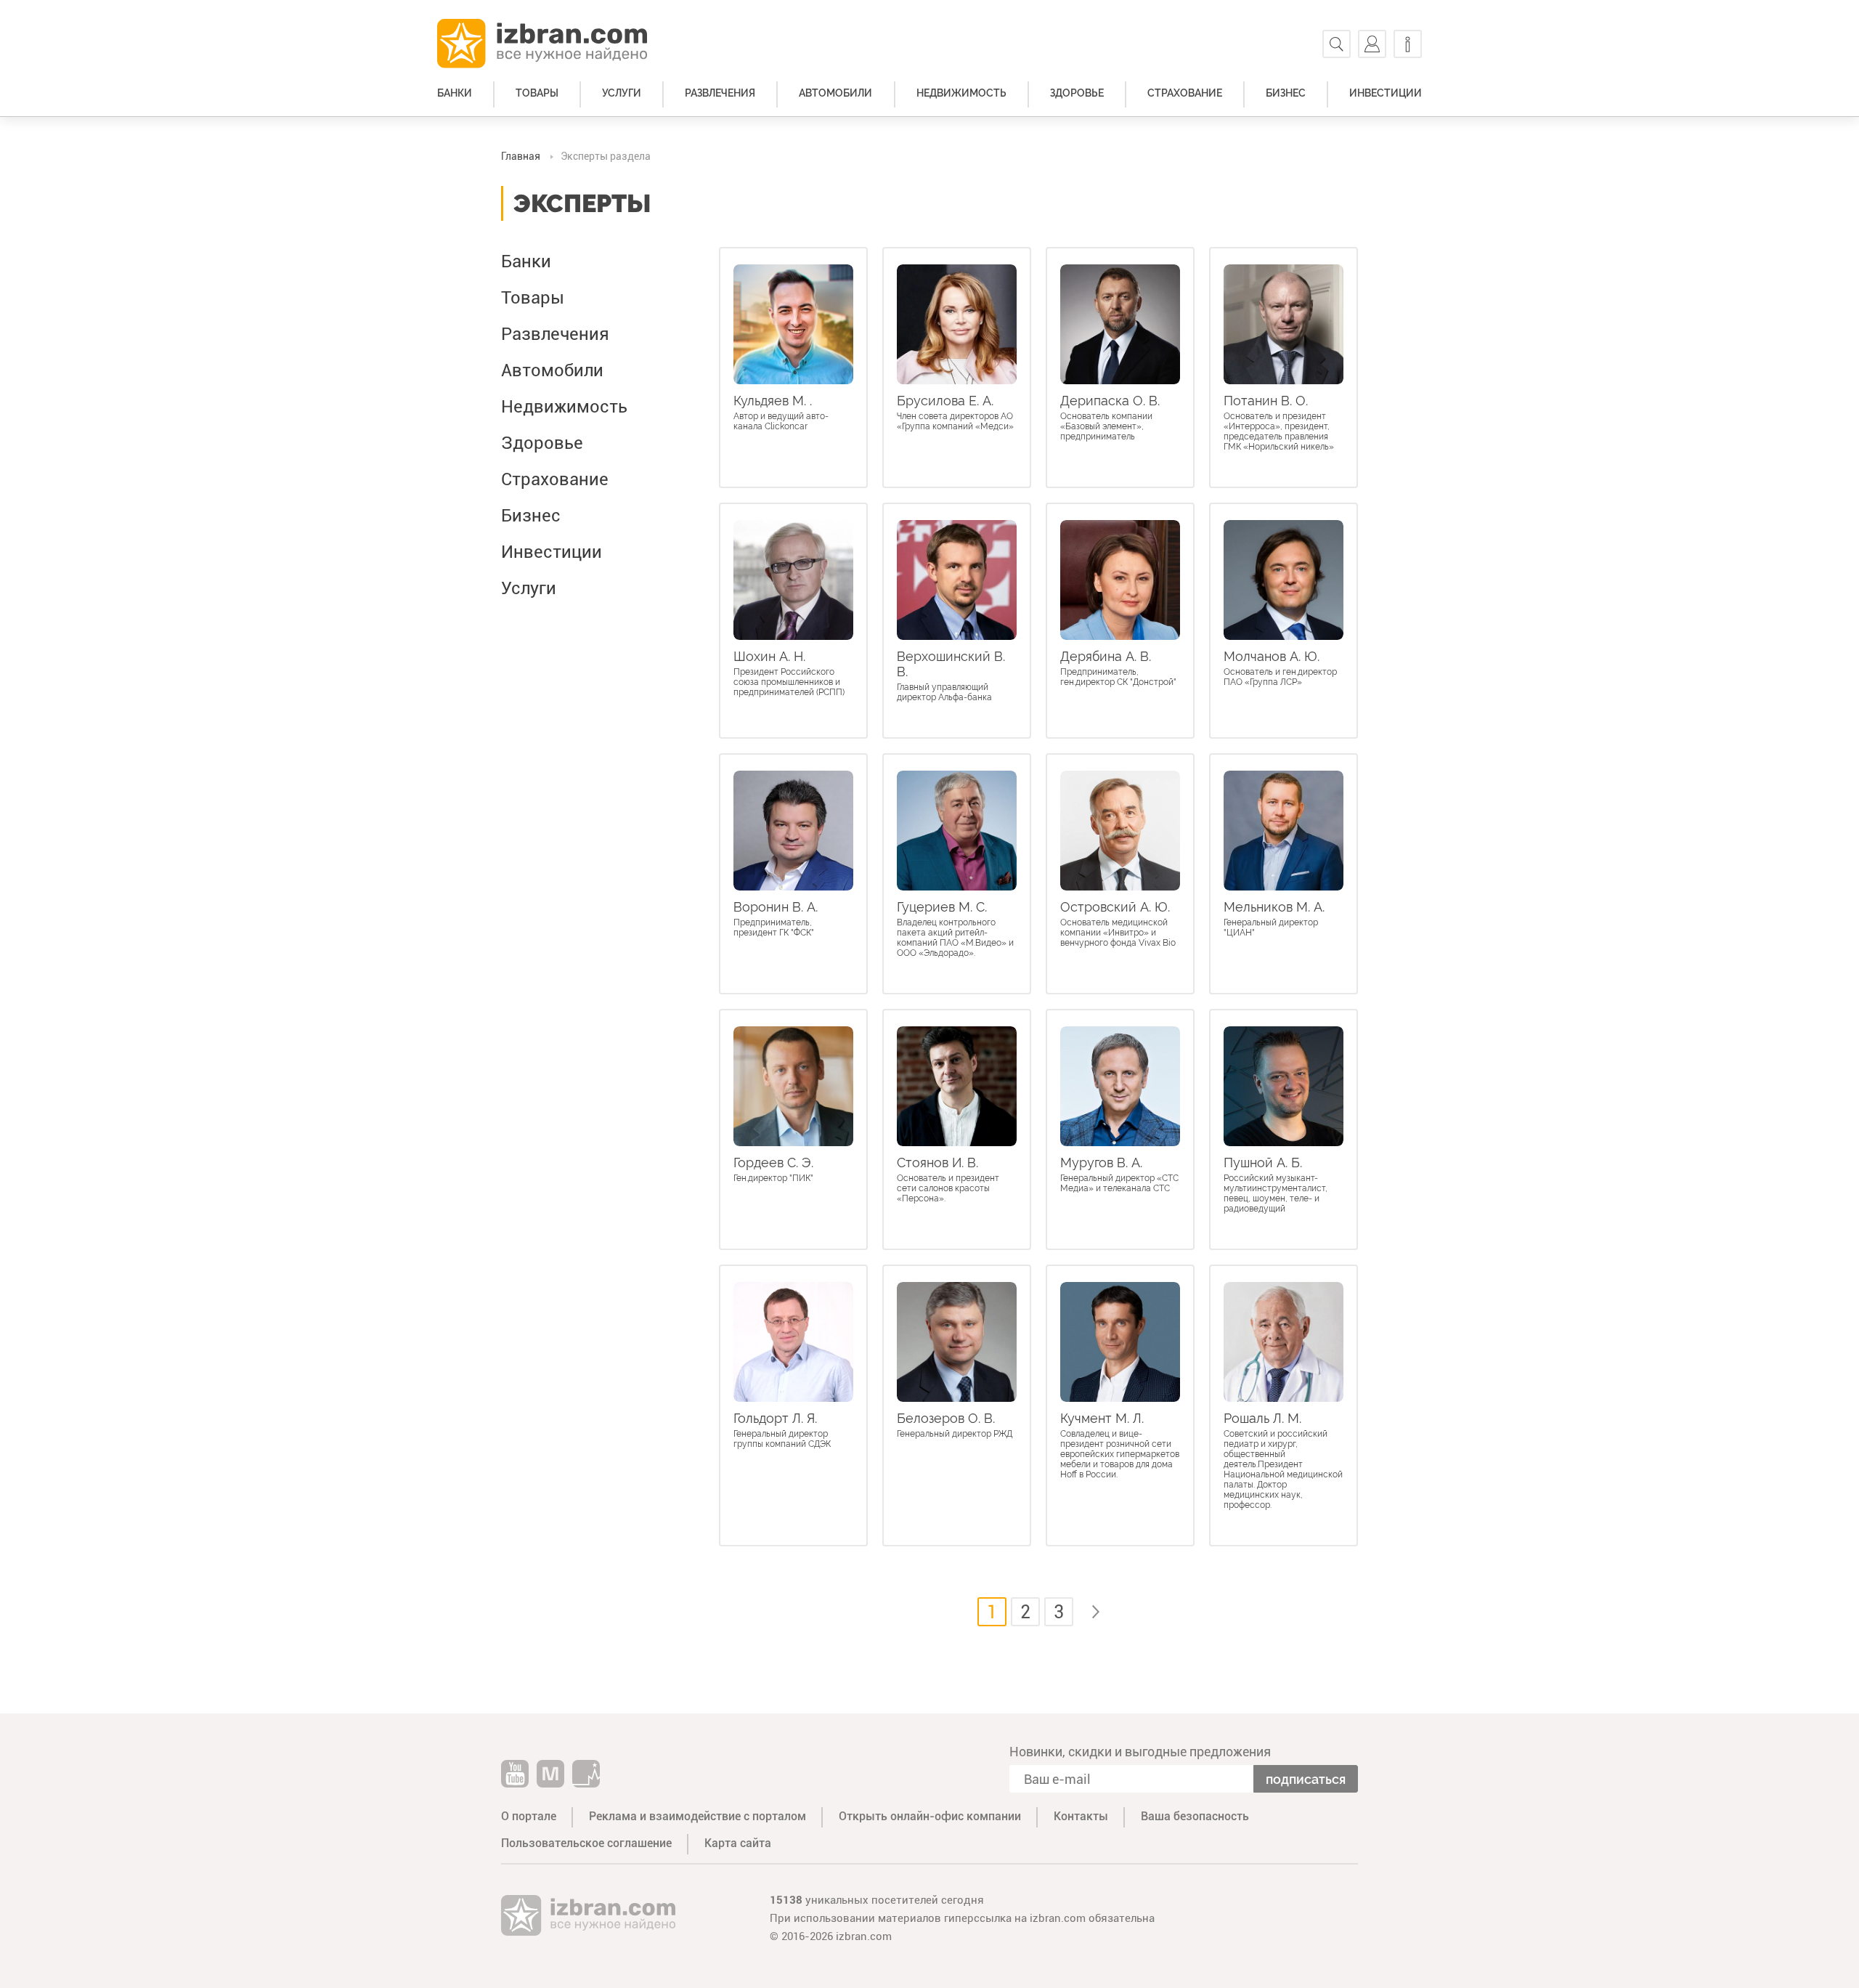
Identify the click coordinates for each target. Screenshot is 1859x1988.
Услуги (622, 93)
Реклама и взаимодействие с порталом (697, 1816)
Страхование (1185, 93)
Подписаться (1306, 1779)
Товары (537, 93)
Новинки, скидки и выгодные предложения (1140, 1752)
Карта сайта (738, 1843)
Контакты (1081, 1816)
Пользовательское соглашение (586, 1843)
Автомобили (835, 93)
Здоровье (1077, 93)
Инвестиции (1386, 93)
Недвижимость (961, 93)
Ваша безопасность (1195, 1816)
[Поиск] (1337, 44)
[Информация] (1408, 44)
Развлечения (720, 93)
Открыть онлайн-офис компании (930, 1816)
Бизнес (1286, 93)
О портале (529, 1816)
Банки (455, 93)
